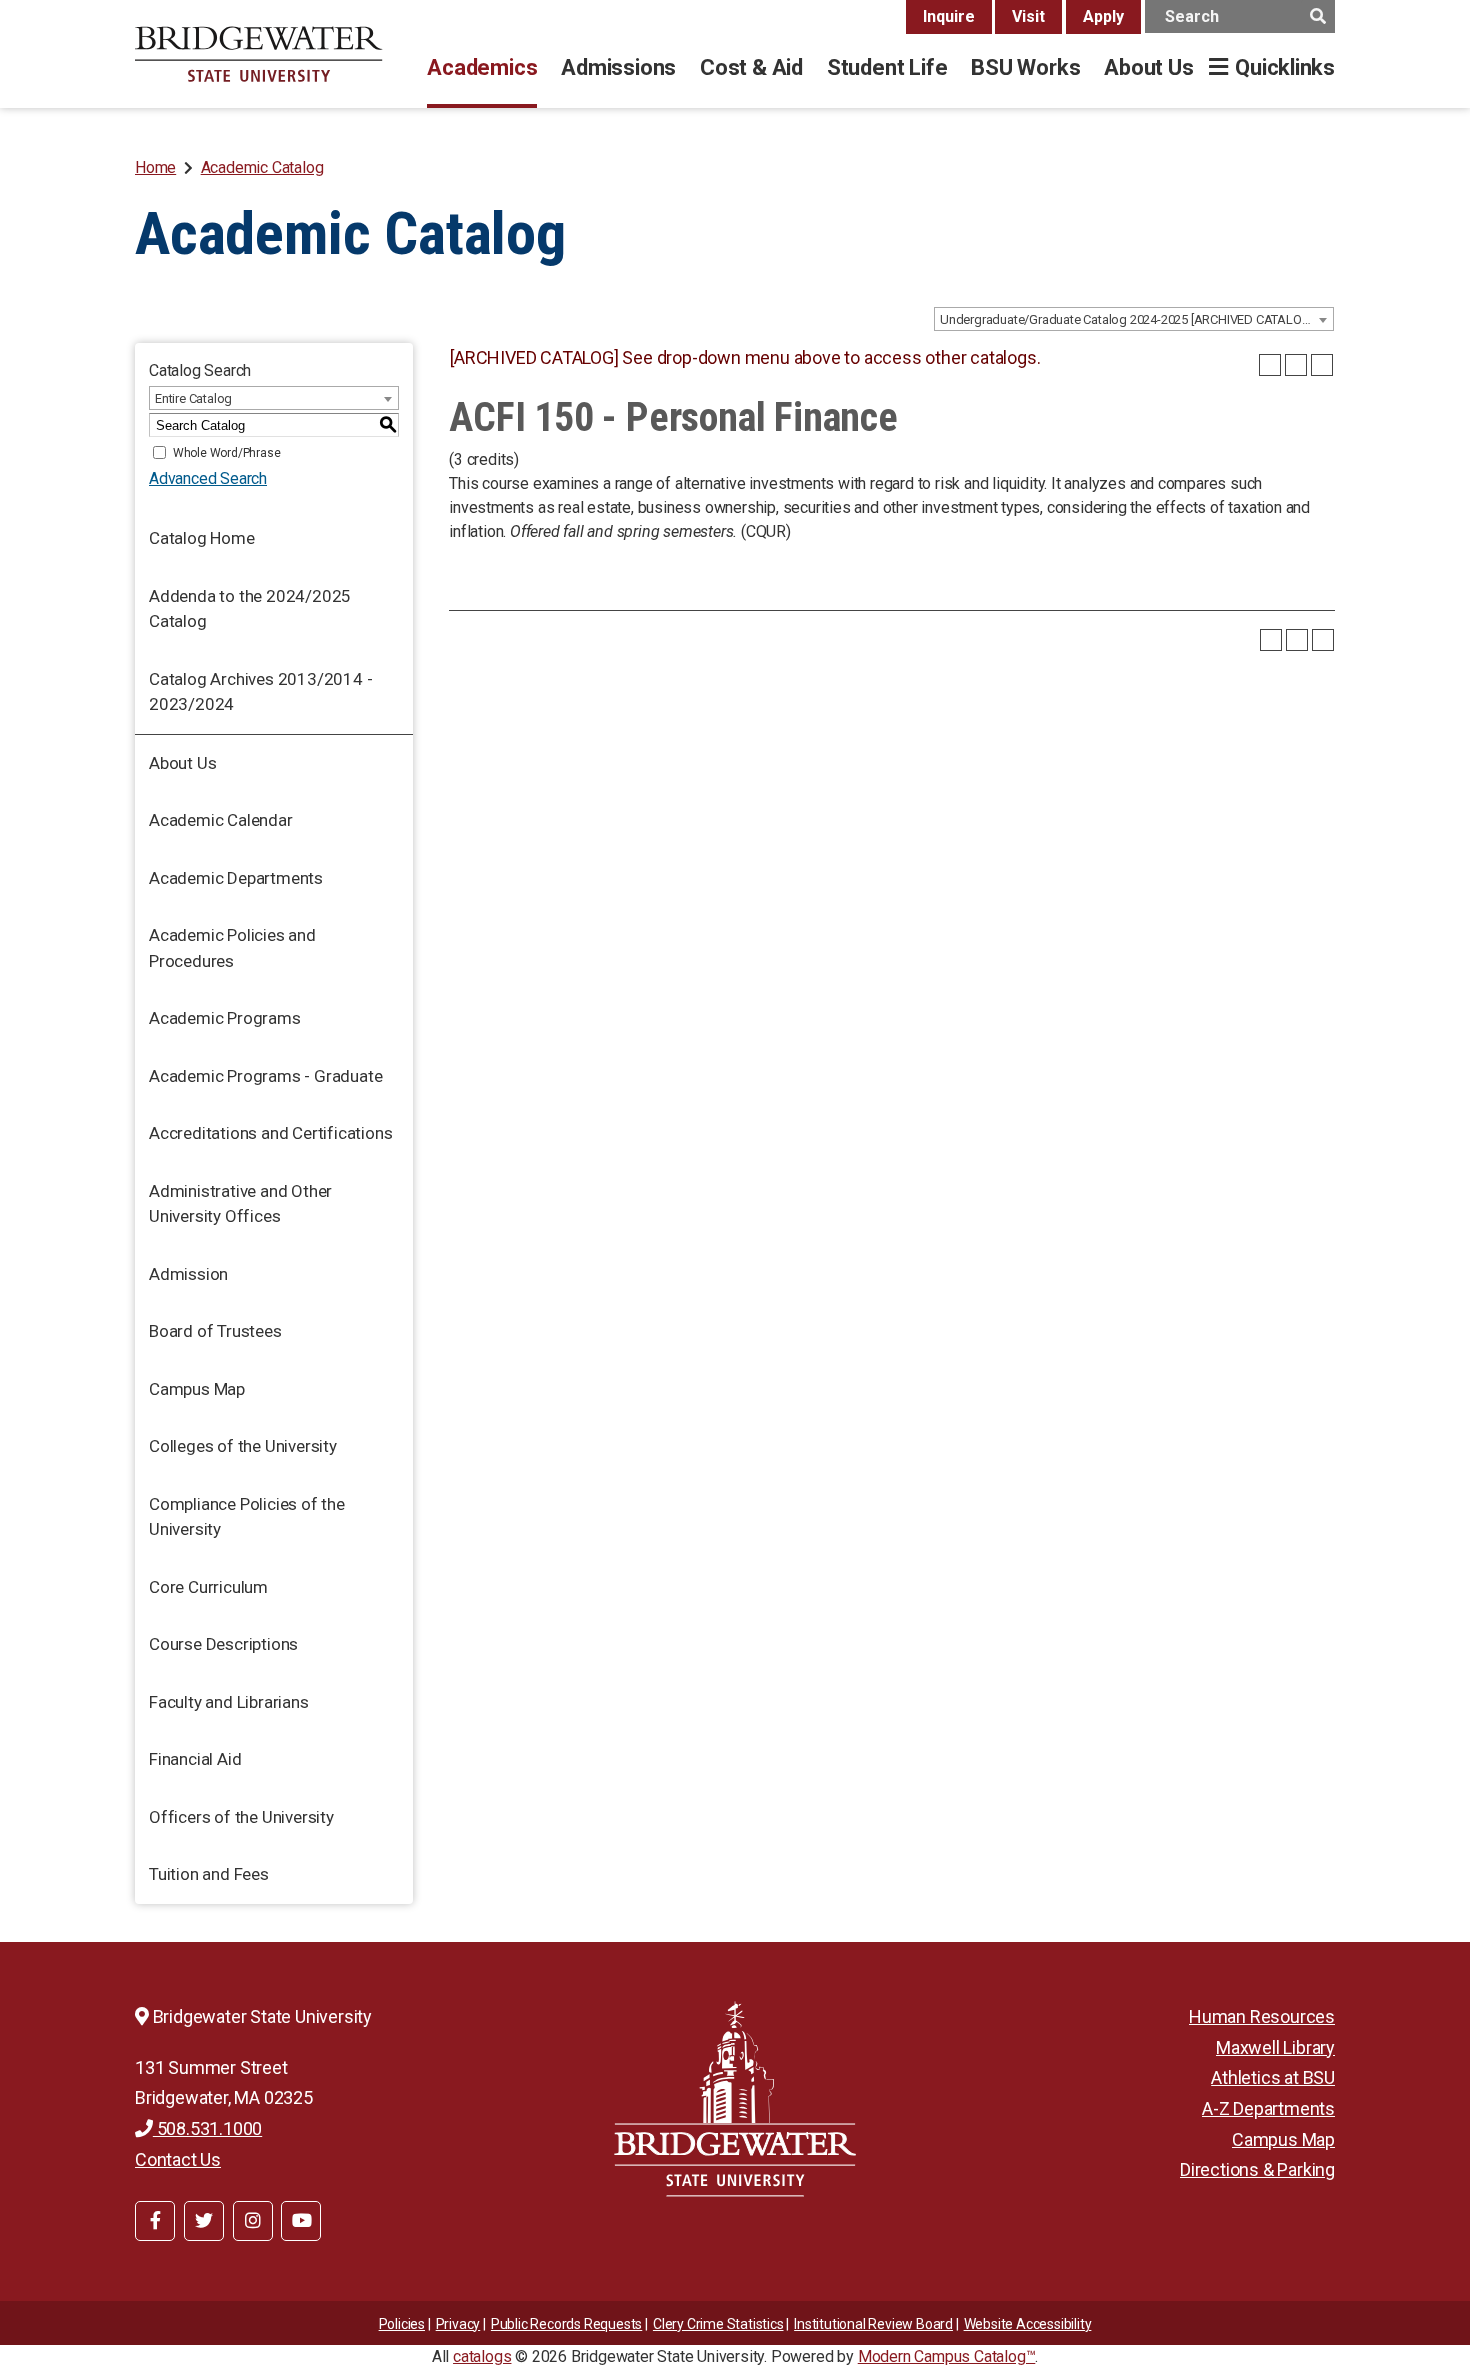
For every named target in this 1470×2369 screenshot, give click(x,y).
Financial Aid (195, 1759)
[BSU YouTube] (301, 2221)
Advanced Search (208, 478)
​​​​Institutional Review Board (873, 2324)
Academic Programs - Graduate (265, 1076)
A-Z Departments (1268, 2108)
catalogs (482, 2356)
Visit (1028, 16)
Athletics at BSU (1273, 2077)
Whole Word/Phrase (227, 453)
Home (155, 167)
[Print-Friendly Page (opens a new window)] (1296, 365)
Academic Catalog (262, 167)
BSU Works (1025, 67)
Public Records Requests (566, 2324)
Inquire (949, 16)
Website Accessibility (1028, 2324)
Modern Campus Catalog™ (947, 2356)
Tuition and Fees (209, 1874)
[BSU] (259, 54)
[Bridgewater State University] (735, 2098)
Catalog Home (202, 538)
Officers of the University (241, 1817)
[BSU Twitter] (204, 2221)
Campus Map (197, 1389)
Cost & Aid (751, 67)
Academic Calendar (221, 820)
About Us (1148, 67)
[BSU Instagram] (253, 2221)
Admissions (618, 67)
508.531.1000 (207, 2128)
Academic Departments (236, 878)
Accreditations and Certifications (270, 1133)
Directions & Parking (1257, 2169)
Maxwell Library (1275, 2047)
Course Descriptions (223, 1644)
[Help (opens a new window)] (1322, 365)
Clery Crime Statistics (718, 2324)
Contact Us (178, 2159)
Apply (1103, 16)
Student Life (887, 67)
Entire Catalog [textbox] (193, 398)
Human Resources (1262, 2016)
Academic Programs (225, 1018)
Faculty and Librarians (229, 1702)
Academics (482, 67)
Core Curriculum (208, 1587)
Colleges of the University (243, 1446)
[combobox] (1134, 319)
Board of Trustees (215, 1331)
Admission (188, 1274)
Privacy (458, 2324)
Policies (402, 2324)
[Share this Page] (1270, 365)
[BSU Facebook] (155, 2221)
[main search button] (1317, 16)
